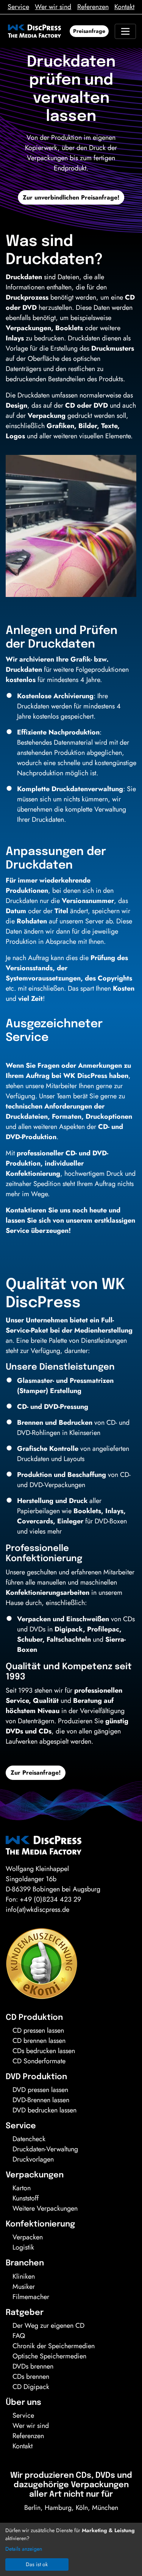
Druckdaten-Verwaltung (45, 2149)
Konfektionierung (40, 2224)
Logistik (23, 2247)
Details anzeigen (24, 2549)
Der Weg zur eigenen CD (48, 2326)
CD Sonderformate (39, 2061)
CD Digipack (31, 2387)
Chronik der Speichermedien (54, 2346)
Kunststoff (26, 2198)
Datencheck (29, 2139)
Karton (22, 2188)
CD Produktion (34, 2018)
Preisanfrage (89, 31)
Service (18, 7)
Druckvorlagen (33, 2159)
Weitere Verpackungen (45, 2208)
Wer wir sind (53, 7)
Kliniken (24, 2276)
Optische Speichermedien (49, 2356)
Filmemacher (31, 2297)
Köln (82, 2508)
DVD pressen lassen (40, 2090)
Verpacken (28, 2237)
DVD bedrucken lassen (44, 2110)
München (105, 2508)
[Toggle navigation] (125, 31)
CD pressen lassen (38, 2030)
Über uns (23, 2403)
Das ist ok (37, 2564)
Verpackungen (35, 2175)
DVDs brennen (33, 2366)
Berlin (32, 2508)
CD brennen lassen (39, 2041)
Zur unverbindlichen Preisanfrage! (71, 197)
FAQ (19, 2336)
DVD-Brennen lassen (41, 2100)
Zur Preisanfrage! (36, 1773)
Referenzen (93, 7)
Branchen (25, 2263)
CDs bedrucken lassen (44, 2051)
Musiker (24, 2287)
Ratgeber (25, 2313)
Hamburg (58, 2508)
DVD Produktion (36, 2077)
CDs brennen (31, 2377)
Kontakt (124, 7)
